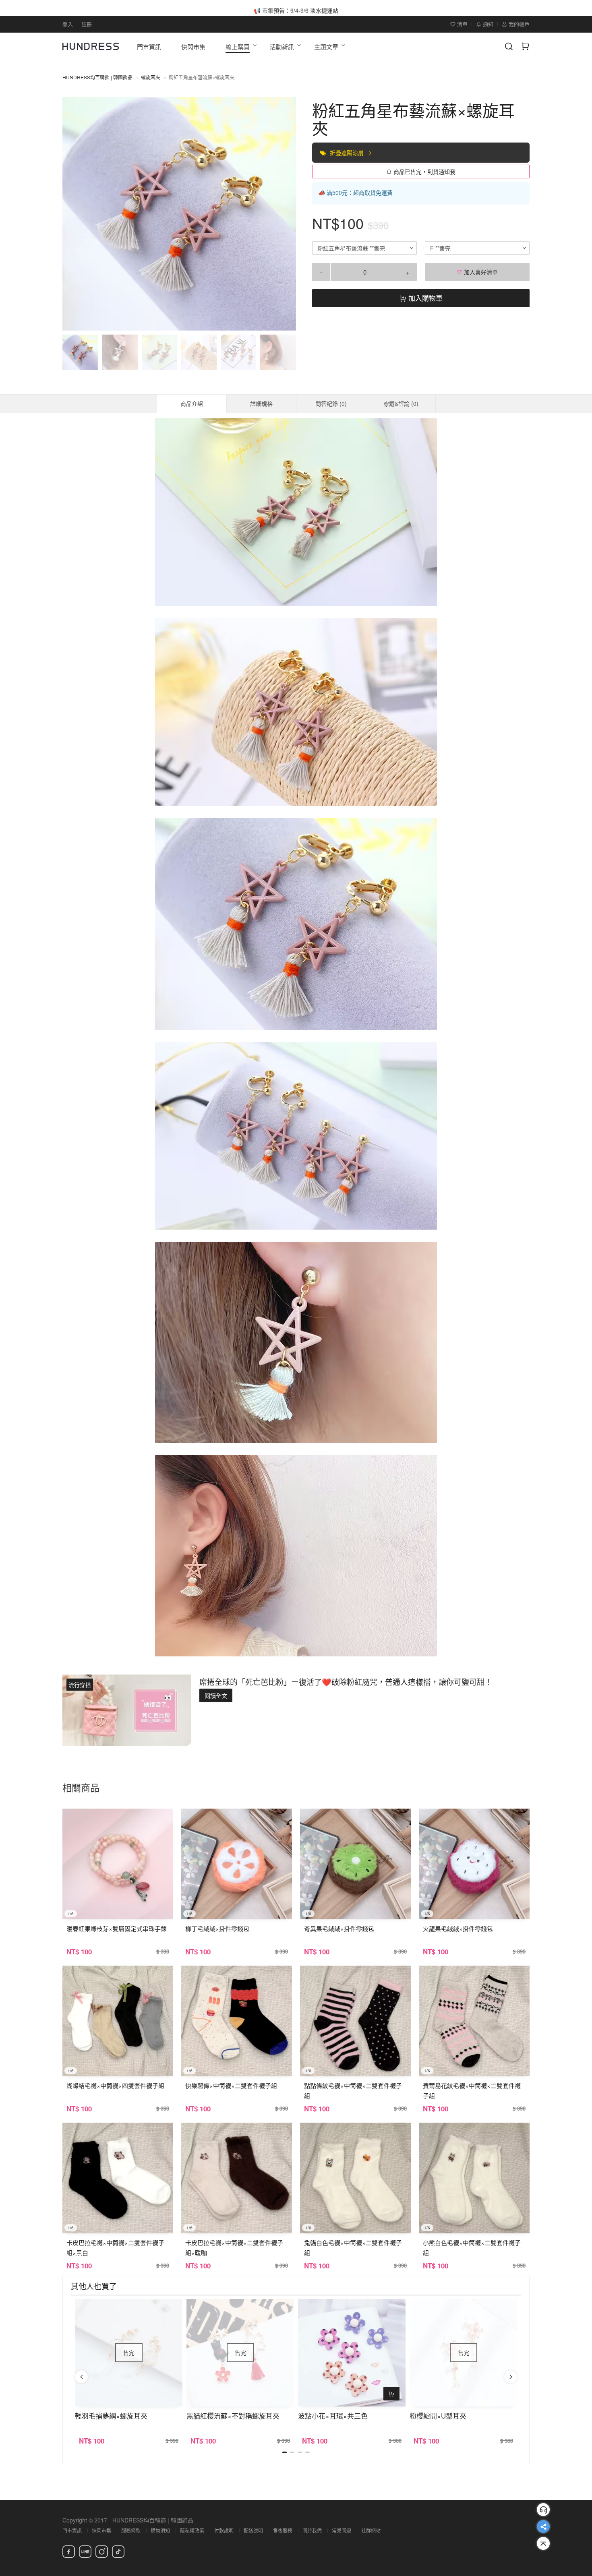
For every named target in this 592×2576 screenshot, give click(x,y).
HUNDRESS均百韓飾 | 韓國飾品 (97, 77)
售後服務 (283, 2530)
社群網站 (371, 2530)
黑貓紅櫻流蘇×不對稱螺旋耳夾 (233, 2416)
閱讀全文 (216, 1695)
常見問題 (342, 2530)
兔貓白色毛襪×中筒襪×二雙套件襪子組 (353, 2247)
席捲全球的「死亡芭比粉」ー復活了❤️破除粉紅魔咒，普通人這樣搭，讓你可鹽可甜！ (346, 1682)
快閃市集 (101, 2530)
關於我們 (312, 2530)
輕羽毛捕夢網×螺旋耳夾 (111, 2416)
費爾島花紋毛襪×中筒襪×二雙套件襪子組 (472, 2090)
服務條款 (131, 2530)
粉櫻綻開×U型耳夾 (438, 2416)
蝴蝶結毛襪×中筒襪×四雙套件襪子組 (115, 2085)
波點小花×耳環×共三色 (333, 2416)
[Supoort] (543, 2510)
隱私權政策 (192, 2530)
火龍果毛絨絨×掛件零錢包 (458, 1928)
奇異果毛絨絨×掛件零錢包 (339, 1928)
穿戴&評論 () (401, 403)
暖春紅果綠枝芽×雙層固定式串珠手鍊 (117, 1928)
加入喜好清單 (480, 272)
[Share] (543, 2526)
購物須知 (160, 2530)
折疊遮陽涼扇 (348, 153)
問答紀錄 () (331, 403)
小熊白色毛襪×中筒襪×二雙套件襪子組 (472, 2247)
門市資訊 (72, 2530)
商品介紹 (192, 403)
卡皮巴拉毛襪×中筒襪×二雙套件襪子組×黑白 (115, 2247)
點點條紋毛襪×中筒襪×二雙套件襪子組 (353, 2090)
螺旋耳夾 (151, 77)
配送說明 (253, 2530)
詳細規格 (261, 403)
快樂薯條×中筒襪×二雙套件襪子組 (231, 2085)
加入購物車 (424, 298)
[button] (75, 214)
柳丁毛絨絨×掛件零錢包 (217, 1928)
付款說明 (224, 2530)
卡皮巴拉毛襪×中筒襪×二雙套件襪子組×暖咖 (234, 2247)
